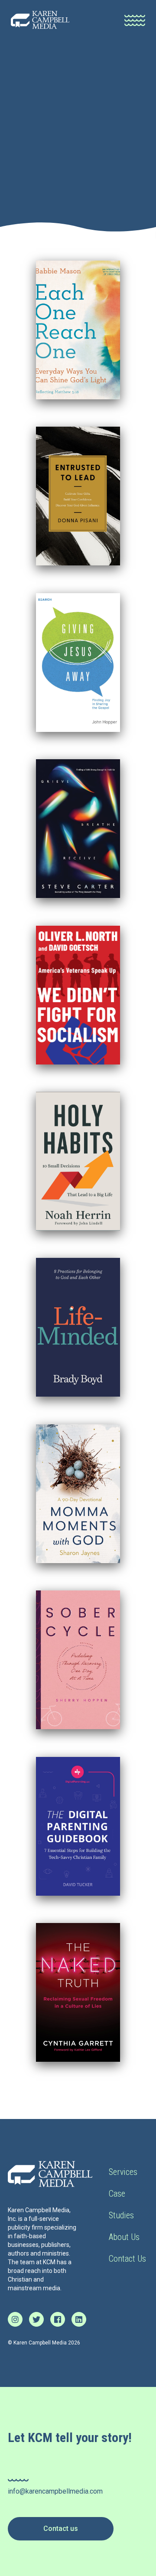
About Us (124, 2237)
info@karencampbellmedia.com (55, 2491)
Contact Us (127, 2259)
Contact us (61, 2529)
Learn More (75, 330)
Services (123, 2172)
